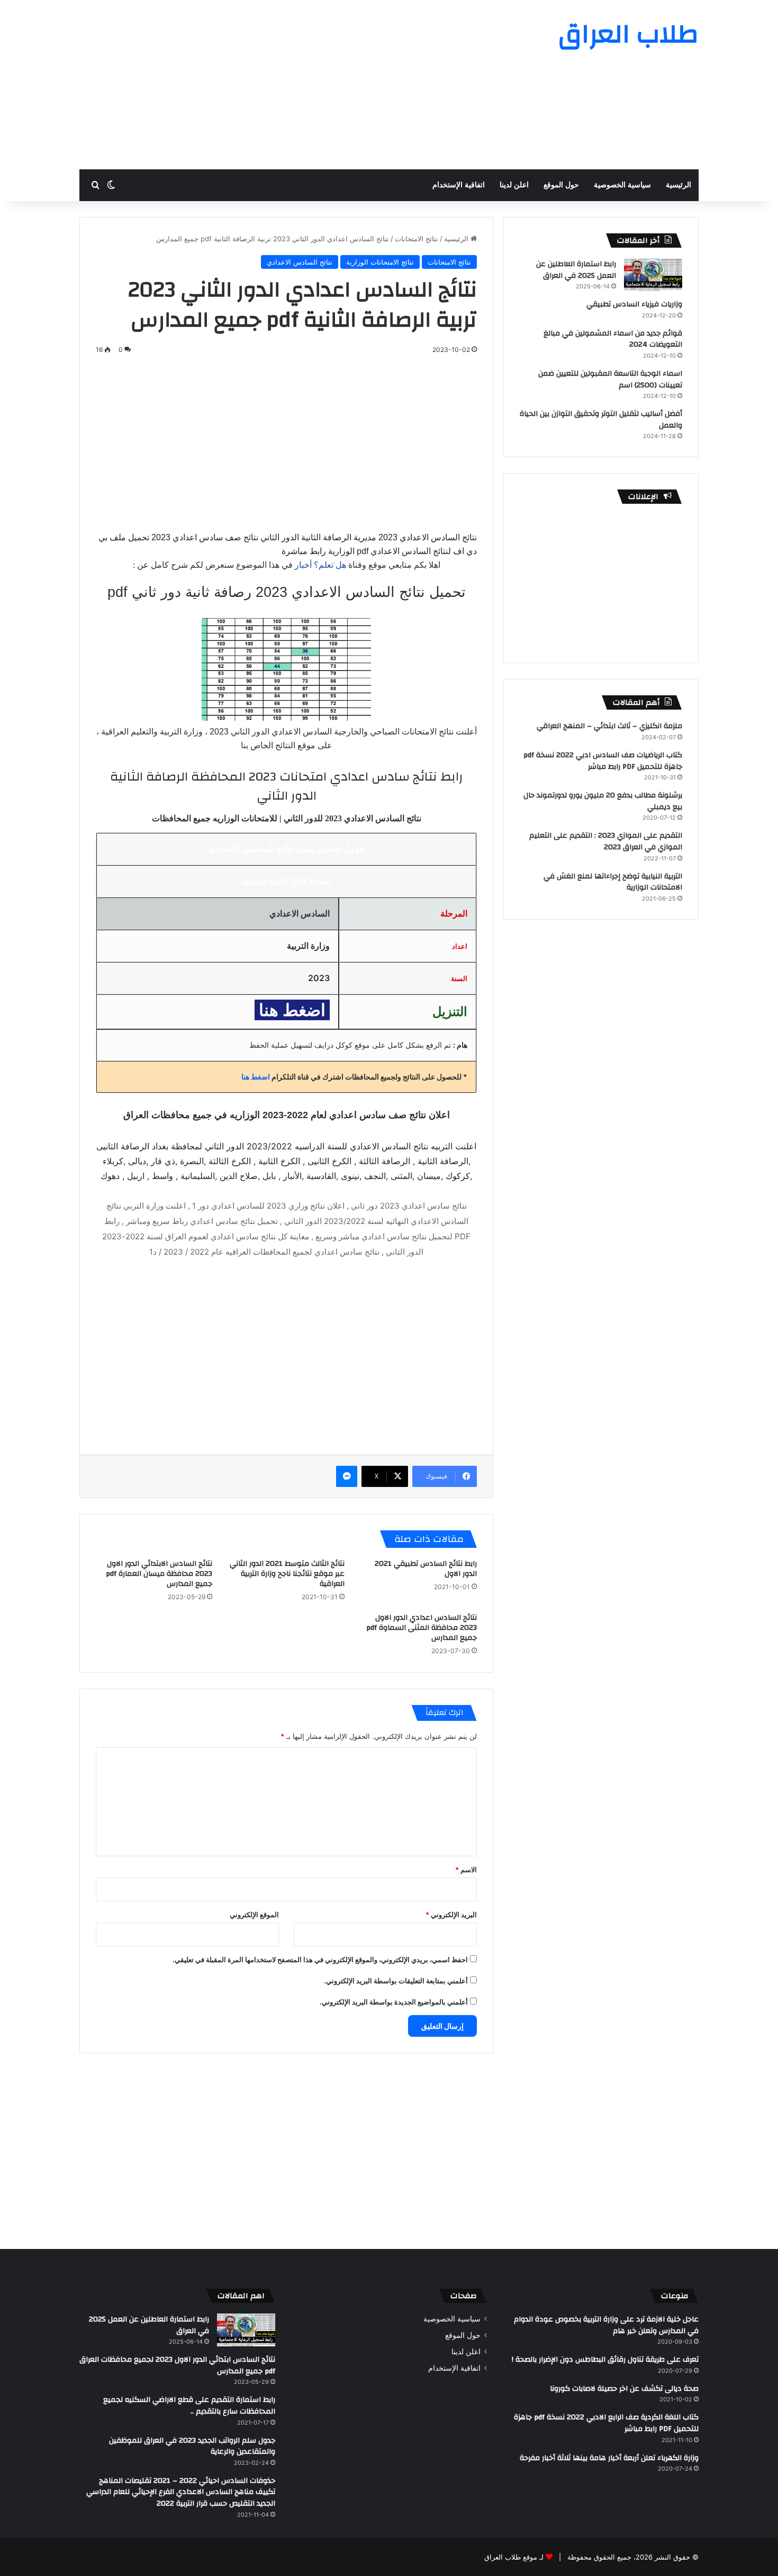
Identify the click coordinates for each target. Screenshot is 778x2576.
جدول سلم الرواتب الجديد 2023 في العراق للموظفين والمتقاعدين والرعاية (192, 2446)
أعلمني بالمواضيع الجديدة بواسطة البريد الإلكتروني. (394, 2002)
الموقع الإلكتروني (254, 1915)
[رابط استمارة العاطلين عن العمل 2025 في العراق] (653, 275)
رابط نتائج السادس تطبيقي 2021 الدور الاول (426, 1569)
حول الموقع (561, 185)
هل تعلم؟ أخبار (320, 565)
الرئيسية (679, 185)
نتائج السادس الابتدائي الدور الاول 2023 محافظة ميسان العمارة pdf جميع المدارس (159, 1574)
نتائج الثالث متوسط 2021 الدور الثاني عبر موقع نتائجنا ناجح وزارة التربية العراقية (287, 1574)
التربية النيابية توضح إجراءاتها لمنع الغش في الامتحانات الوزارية (613, 882)
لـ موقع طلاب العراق (514, 2557)
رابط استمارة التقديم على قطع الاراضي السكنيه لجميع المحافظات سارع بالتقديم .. (189, 2406)
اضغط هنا (256, 1077)
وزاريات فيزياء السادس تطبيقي (634, 304)
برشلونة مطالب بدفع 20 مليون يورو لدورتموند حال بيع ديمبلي (603, 801)
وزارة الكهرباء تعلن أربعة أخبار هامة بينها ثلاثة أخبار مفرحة (609, 2458)
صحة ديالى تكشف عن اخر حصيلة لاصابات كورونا (624, 2389)
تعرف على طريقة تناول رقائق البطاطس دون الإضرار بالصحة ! (605, 2360)
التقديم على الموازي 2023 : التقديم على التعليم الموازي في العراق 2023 (606, 841)
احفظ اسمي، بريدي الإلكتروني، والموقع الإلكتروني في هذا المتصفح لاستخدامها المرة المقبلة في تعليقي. (320, 1960)
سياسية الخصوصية (622, 185)
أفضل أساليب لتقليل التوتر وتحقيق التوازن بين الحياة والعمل (601, 420)
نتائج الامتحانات (417, 239)
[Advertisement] (283, 85)
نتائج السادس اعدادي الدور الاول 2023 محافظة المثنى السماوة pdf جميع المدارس (422, 1628)
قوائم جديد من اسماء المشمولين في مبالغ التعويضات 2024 (613, 339)
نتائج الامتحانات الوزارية (380, 262)
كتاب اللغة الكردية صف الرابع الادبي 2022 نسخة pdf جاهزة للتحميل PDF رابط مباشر (606, 2423)
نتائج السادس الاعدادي (300, 262)
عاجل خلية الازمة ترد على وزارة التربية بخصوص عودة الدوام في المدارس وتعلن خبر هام (606, 2325)
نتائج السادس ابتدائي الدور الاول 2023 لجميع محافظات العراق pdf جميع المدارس (177, 2365)
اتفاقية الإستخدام (459, 185)
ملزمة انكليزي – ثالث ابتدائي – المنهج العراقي (609, 726)
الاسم (466, 1870)
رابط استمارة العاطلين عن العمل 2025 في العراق (576, 270)
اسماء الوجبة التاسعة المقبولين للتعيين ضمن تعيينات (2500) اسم (610, 379)
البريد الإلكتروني (451, 1915)
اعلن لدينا (514, 185)
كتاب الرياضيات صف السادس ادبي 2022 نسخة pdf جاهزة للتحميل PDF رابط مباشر (603, 761)
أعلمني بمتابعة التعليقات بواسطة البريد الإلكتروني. (396, 1981)
